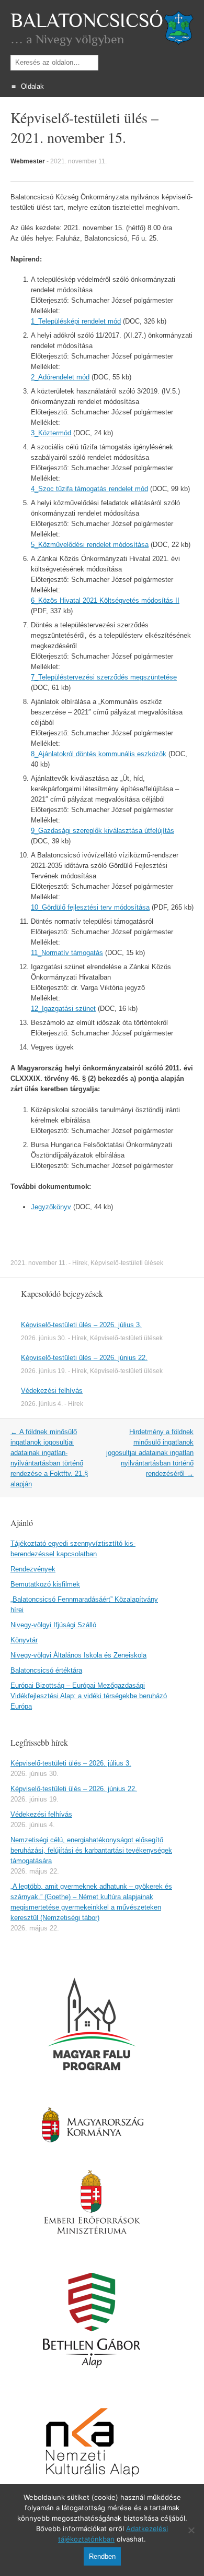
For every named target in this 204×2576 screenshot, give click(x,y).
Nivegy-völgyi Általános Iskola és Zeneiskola (78, 1655)
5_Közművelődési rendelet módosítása (90, 545)
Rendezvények (33, 1569)
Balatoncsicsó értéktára (46, 1670)
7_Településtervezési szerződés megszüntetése (104, 677)
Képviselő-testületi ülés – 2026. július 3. (81, 1325)
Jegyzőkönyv (51, 1207)
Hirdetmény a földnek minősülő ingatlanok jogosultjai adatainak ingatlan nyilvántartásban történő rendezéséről (150, 1453)
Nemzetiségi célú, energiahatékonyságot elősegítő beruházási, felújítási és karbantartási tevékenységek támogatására (91, 1850)
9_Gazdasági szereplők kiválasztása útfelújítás (103, 831)
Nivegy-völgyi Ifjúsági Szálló (53, 1625)
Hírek (80, 1263)
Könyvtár (24, 1640)
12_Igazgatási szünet (63, 1009)
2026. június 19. (44, 1371)
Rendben (102, 2556)
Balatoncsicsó (87, 21)
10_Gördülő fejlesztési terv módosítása (90, 907)
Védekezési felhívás (52, 1391)
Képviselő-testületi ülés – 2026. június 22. (84, 1358)
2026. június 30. (44, 1338)
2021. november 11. (78, 161)
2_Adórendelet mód (60, 377)
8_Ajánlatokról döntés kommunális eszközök (99, 754)
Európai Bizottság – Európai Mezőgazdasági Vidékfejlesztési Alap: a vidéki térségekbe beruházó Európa (89, 1696)
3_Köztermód (51, 433)
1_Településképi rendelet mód (76, 321)
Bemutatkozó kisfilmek (45, 1584)
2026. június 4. (42, 1404)
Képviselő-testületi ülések (127, 1263)
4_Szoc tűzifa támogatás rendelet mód (89, 489)
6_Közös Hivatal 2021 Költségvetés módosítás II (105, 600)
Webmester (28, 161)
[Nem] (191, 2530)
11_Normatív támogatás (67, 953)
